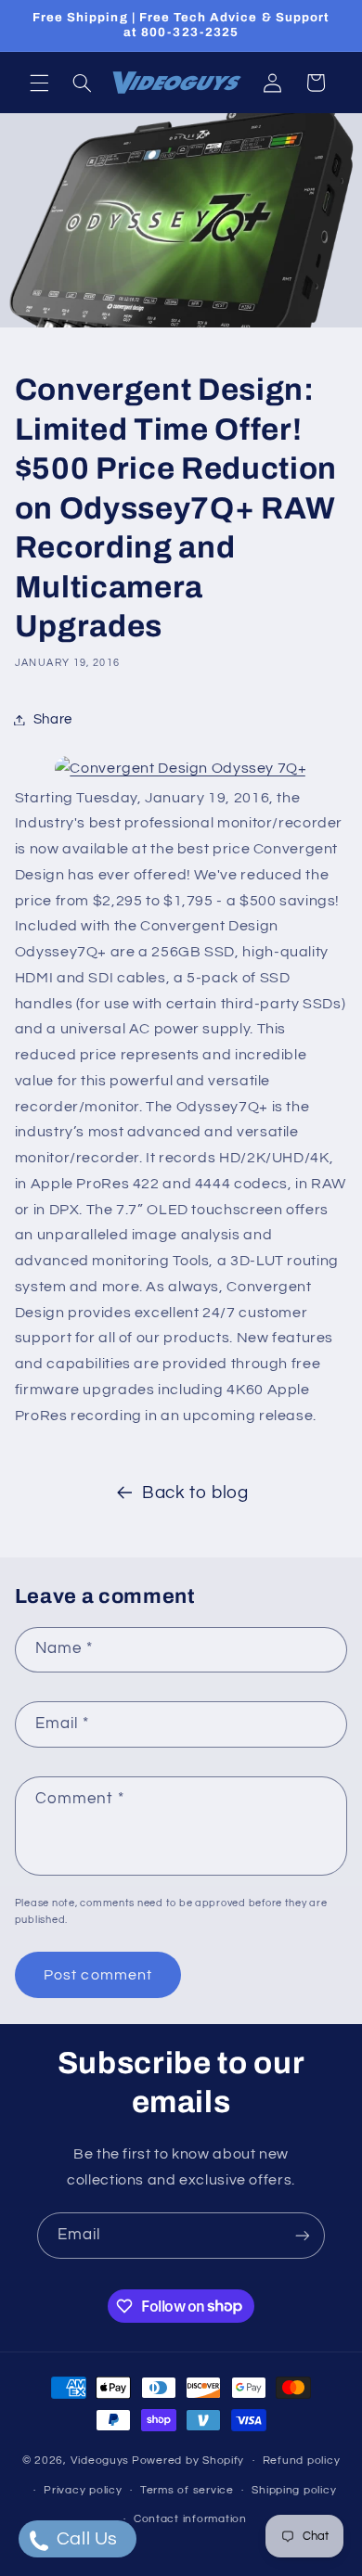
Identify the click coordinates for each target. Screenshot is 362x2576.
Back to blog (195, 1493)
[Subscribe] (303, 2235)
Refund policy (302, 2461)
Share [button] (53, 719)
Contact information (190, 2519)
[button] (39, 83)
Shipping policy (294, 2490)
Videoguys (100, 2461)
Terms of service (187, 2490)
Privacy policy (83, 2490)
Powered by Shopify (188, 2461)
